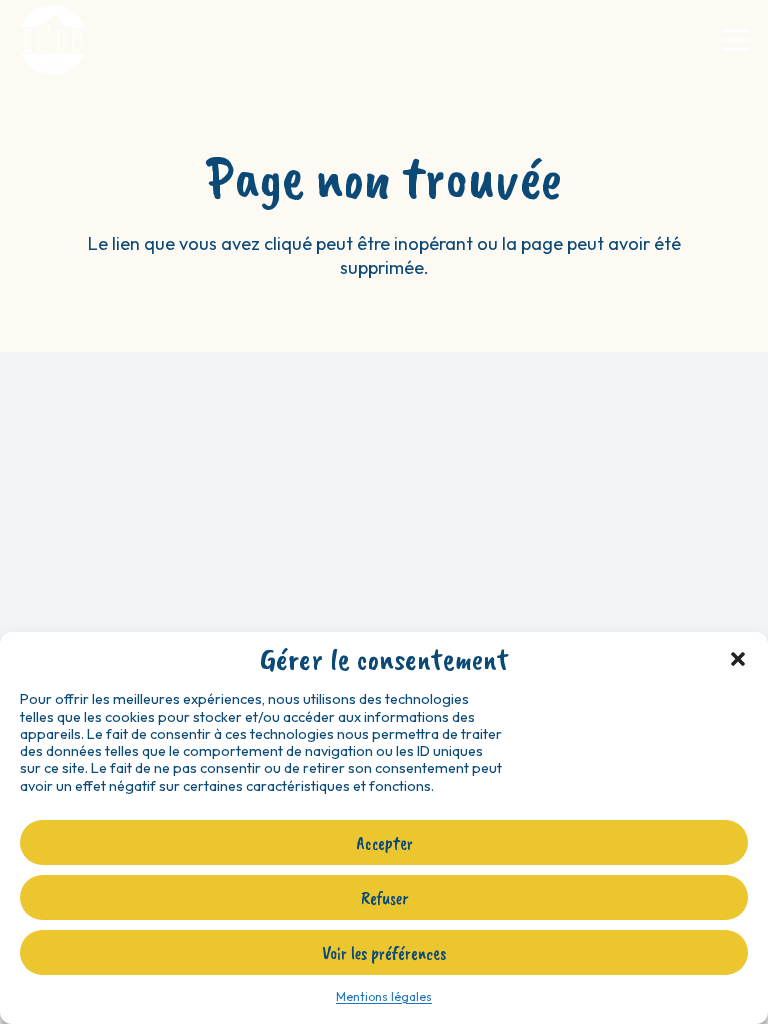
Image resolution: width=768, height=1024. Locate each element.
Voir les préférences (384, 953)
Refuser (384, 898)
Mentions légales (384, 996)
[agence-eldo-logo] (53, 40)
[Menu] (736, 40)
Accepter (384, 843)
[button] (738, 659)
